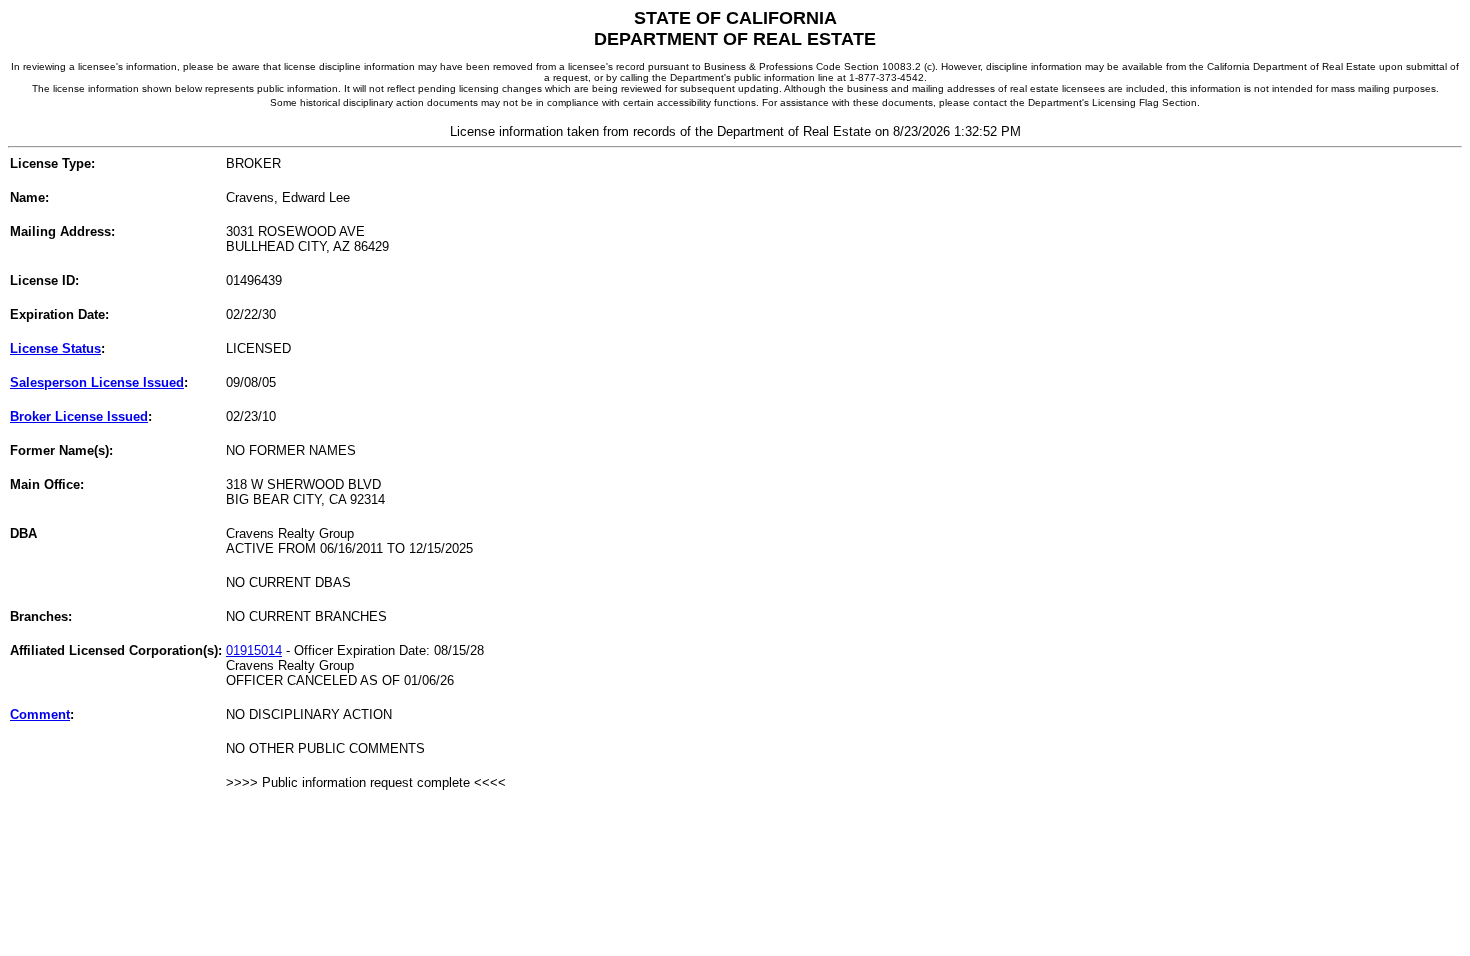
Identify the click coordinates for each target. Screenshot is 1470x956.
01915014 (254, 650)
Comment (40, 714)
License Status (55, 348)
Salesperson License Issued (97, 382)
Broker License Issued (79, 416)
